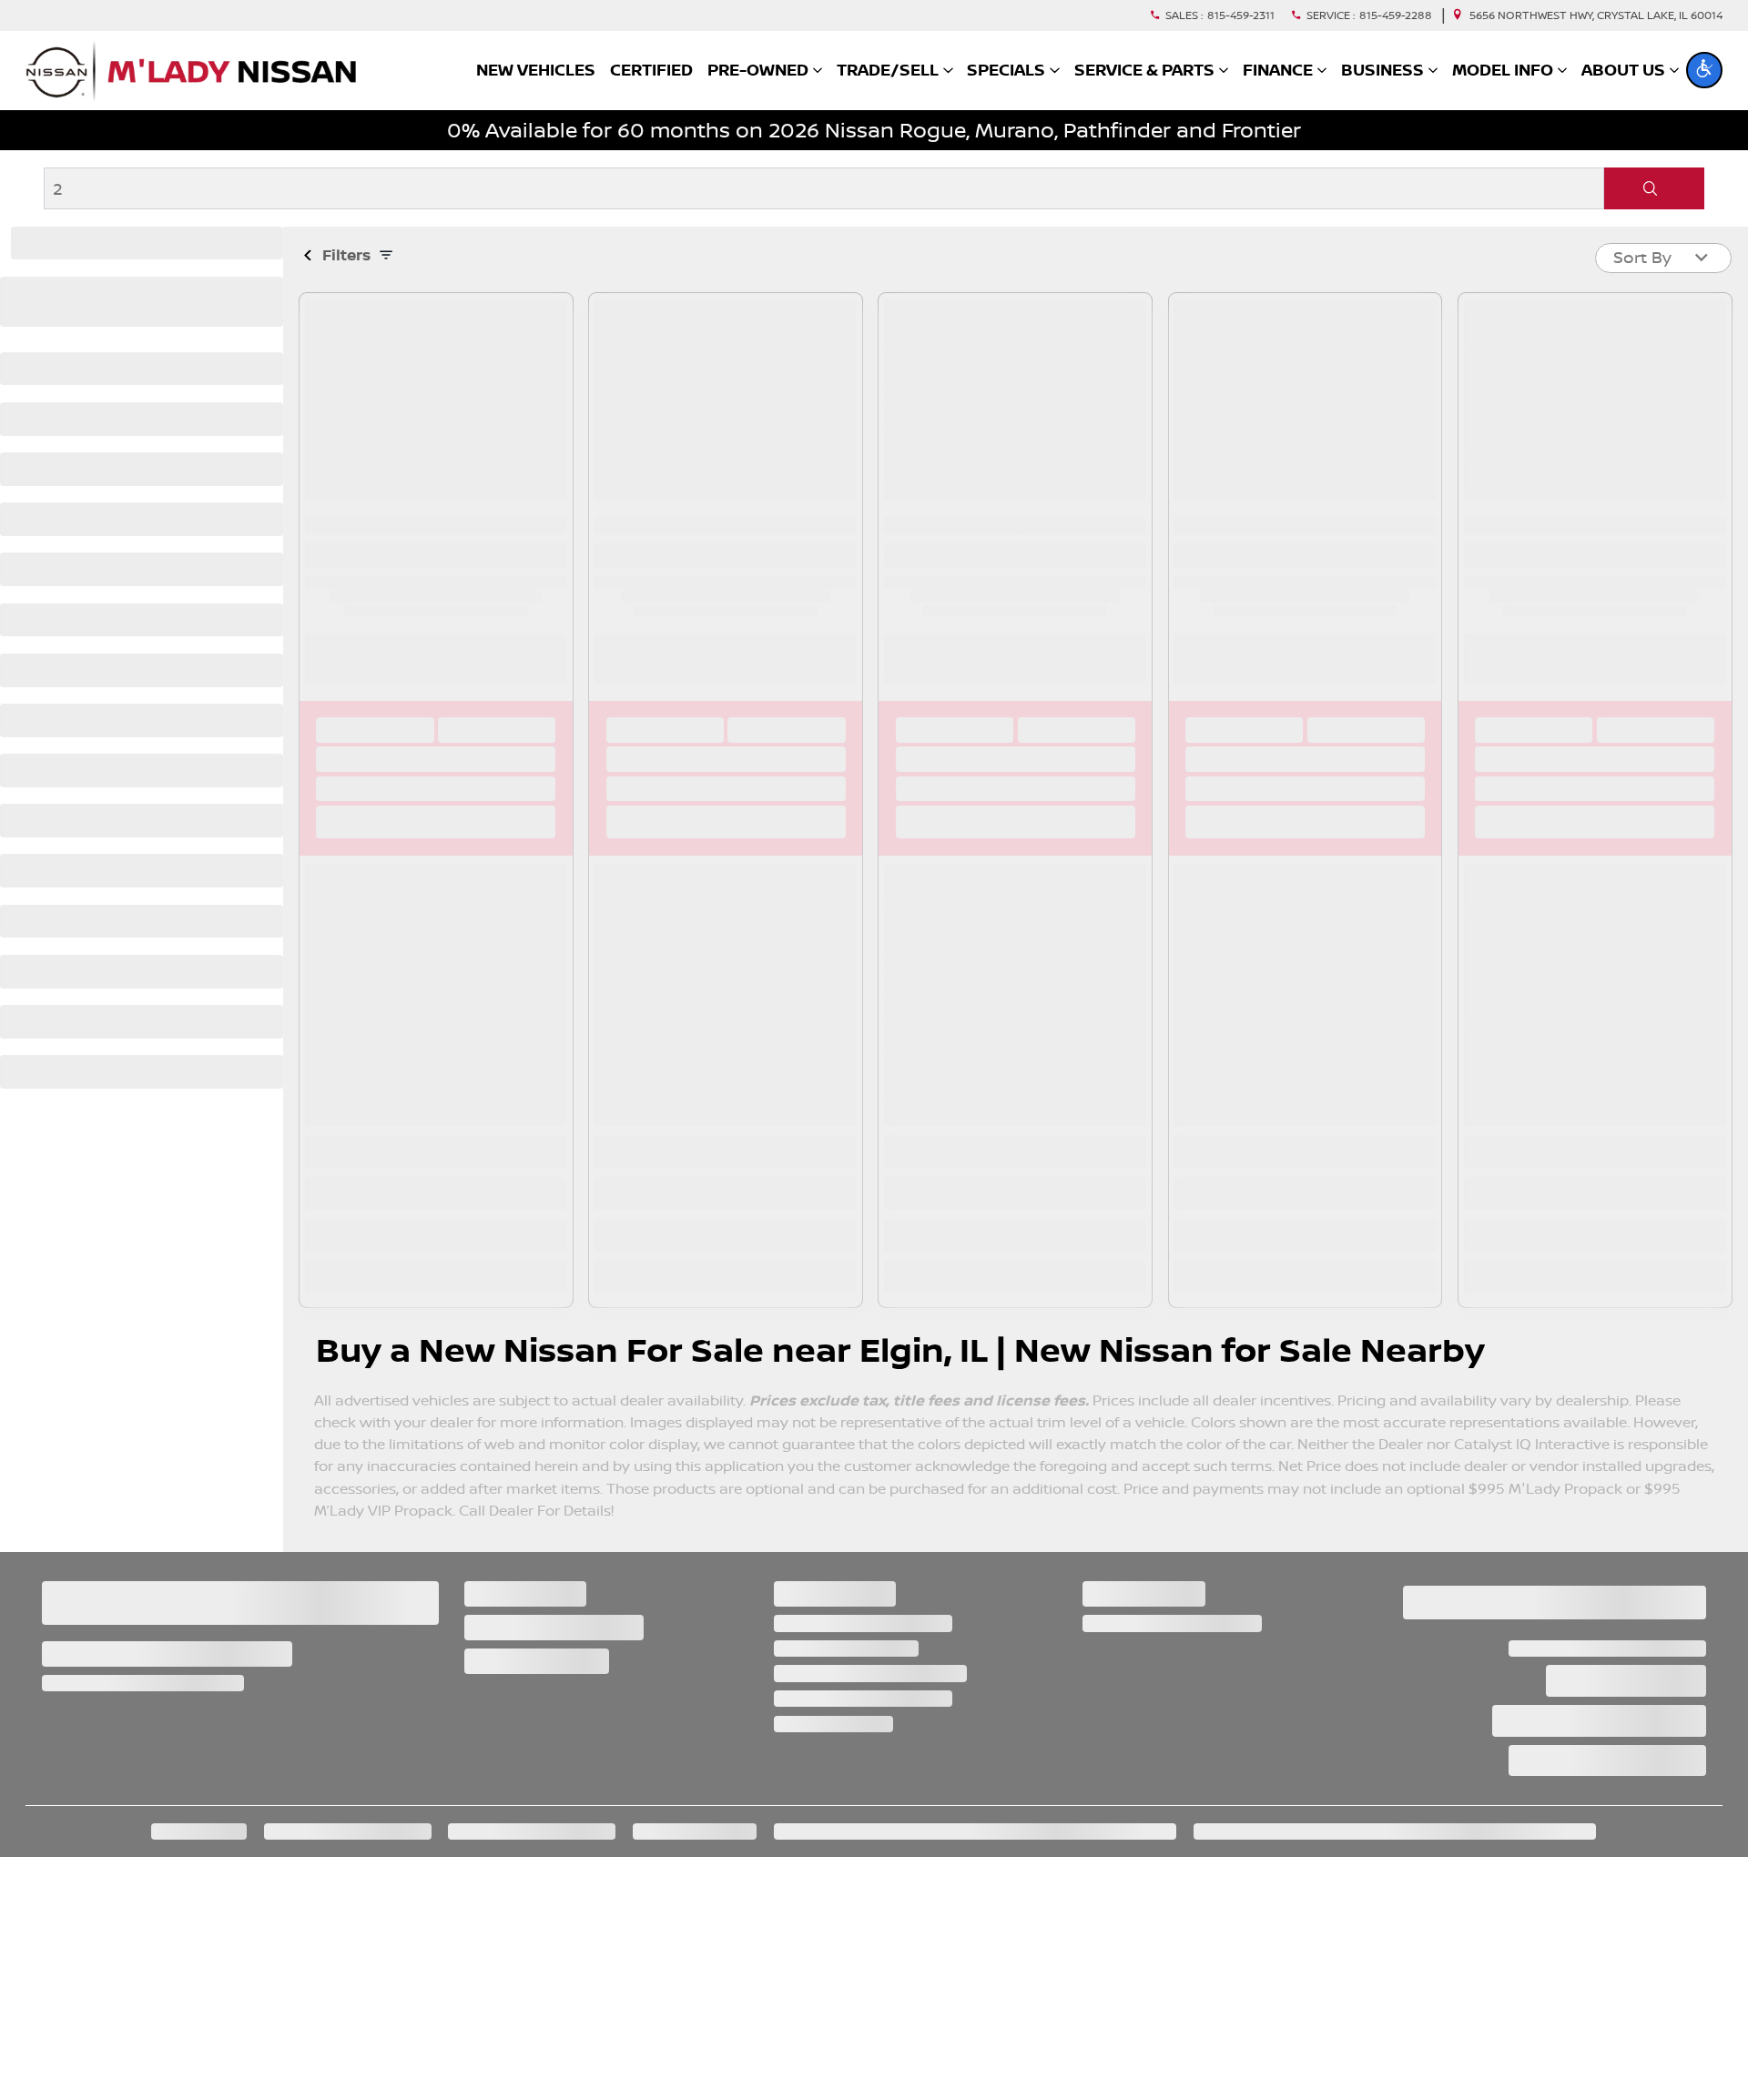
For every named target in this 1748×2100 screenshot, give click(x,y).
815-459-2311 (1241, 15)
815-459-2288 (1396, 15)
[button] (1704, 70)
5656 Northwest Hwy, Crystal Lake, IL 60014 (1596, 15)
